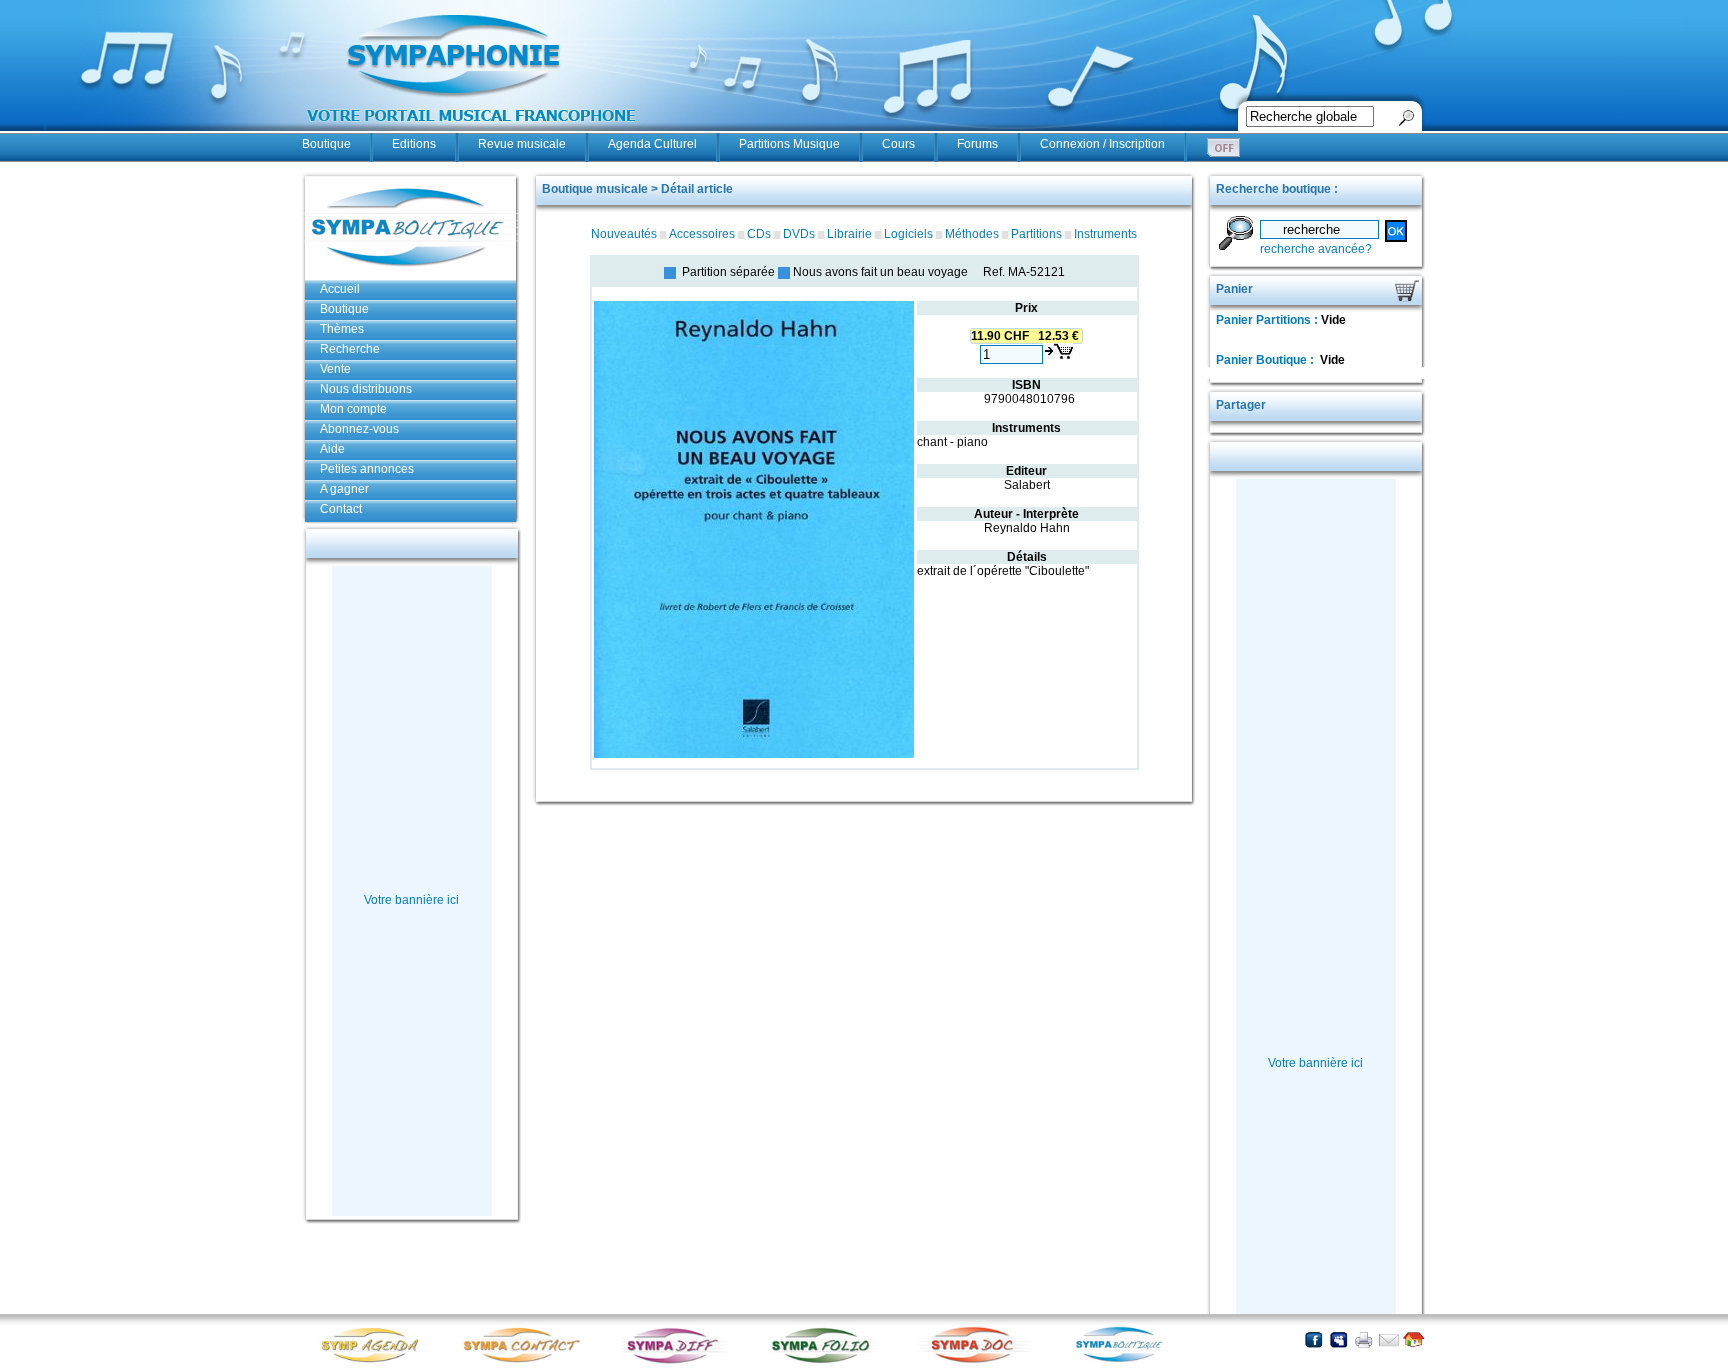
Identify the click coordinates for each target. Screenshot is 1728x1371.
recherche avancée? (1316, 249)
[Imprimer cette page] (1363, 1339)
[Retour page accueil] (1413, 1339)
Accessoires (702, 234)
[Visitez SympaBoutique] (1127, 1361)
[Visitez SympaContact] (527, 1361)
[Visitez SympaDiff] (677, 1361)
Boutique (326, 144)
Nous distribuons (366, 389)
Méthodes (972, 234)
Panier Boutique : (1266, 360)
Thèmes (342, 329)
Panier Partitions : (1268, 320)
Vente (335, 369)
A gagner (344, 489)
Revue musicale (522, 144)
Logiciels (908, 234)
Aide (332, 449)
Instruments (1105, 234)
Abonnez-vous (359, 429)
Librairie (849, 234)
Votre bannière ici (411, 900)
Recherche (350, 349)
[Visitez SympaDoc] (977, 1360)
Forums (977, 144)
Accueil (340, 289)
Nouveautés (624, 234)
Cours (898, 144)
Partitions (1036, 234)
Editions (414, 144)
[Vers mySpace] (1338, 1339)
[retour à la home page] (472, 132)
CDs (759, 234)
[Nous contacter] (1388, 1339)
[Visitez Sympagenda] (377, 1361)
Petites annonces (367, 469)
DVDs (799, 234)
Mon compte (353, 409)
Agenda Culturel (652, 144)
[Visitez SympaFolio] (827, 1361)
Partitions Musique (789, 144)
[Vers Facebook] (1313, 1339)
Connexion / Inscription (1102, 144)
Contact (341, 509)
